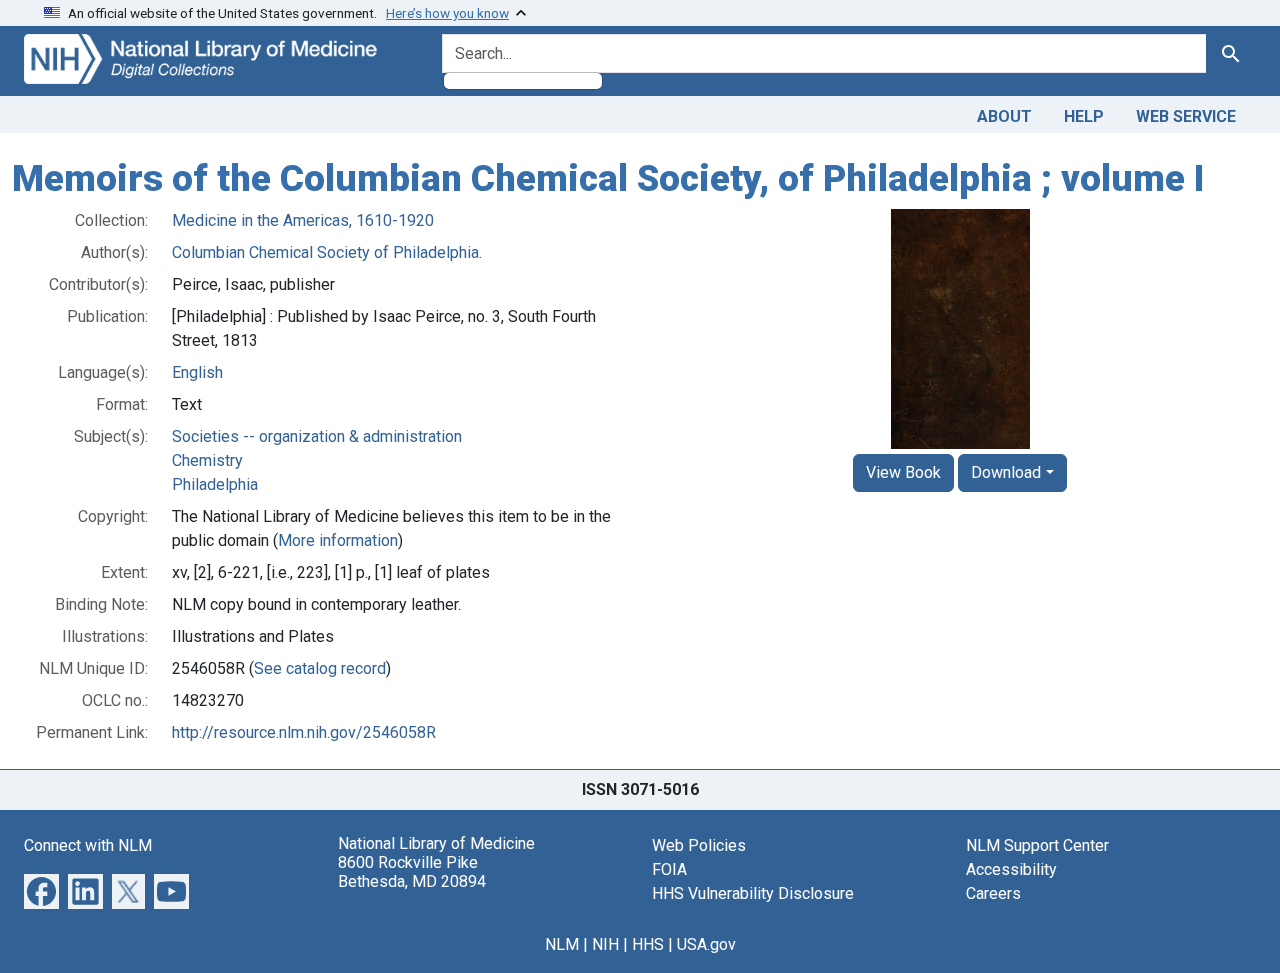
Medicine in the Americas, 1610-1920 (303, 220)
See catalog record (320, 668)
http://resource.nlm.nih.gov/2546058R (304, 732)
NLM (562, 944)
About (1004, 116)
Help (1084, 116)
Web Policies (699, 845)
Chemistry (207, 460)
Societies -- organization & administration (317, 436)
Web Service (1186, 116)
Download (1006, 472)
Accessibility (1011, 869)
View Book (903, 472)
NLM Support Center (1037, 845)
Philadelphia (215, 484)
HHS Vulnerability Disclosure (753, 893)
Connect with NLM (88, 845)
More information (338, 540)
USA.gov (706, 944)
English (197, 372)
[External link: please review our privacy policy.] (41, 889)
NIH (605, 944)
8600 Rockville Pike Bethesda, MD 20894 (412, 872)
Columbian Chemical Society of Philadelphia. (327, 252)
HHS (648, 944)
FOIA (669, 869)
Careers (993, 893)
